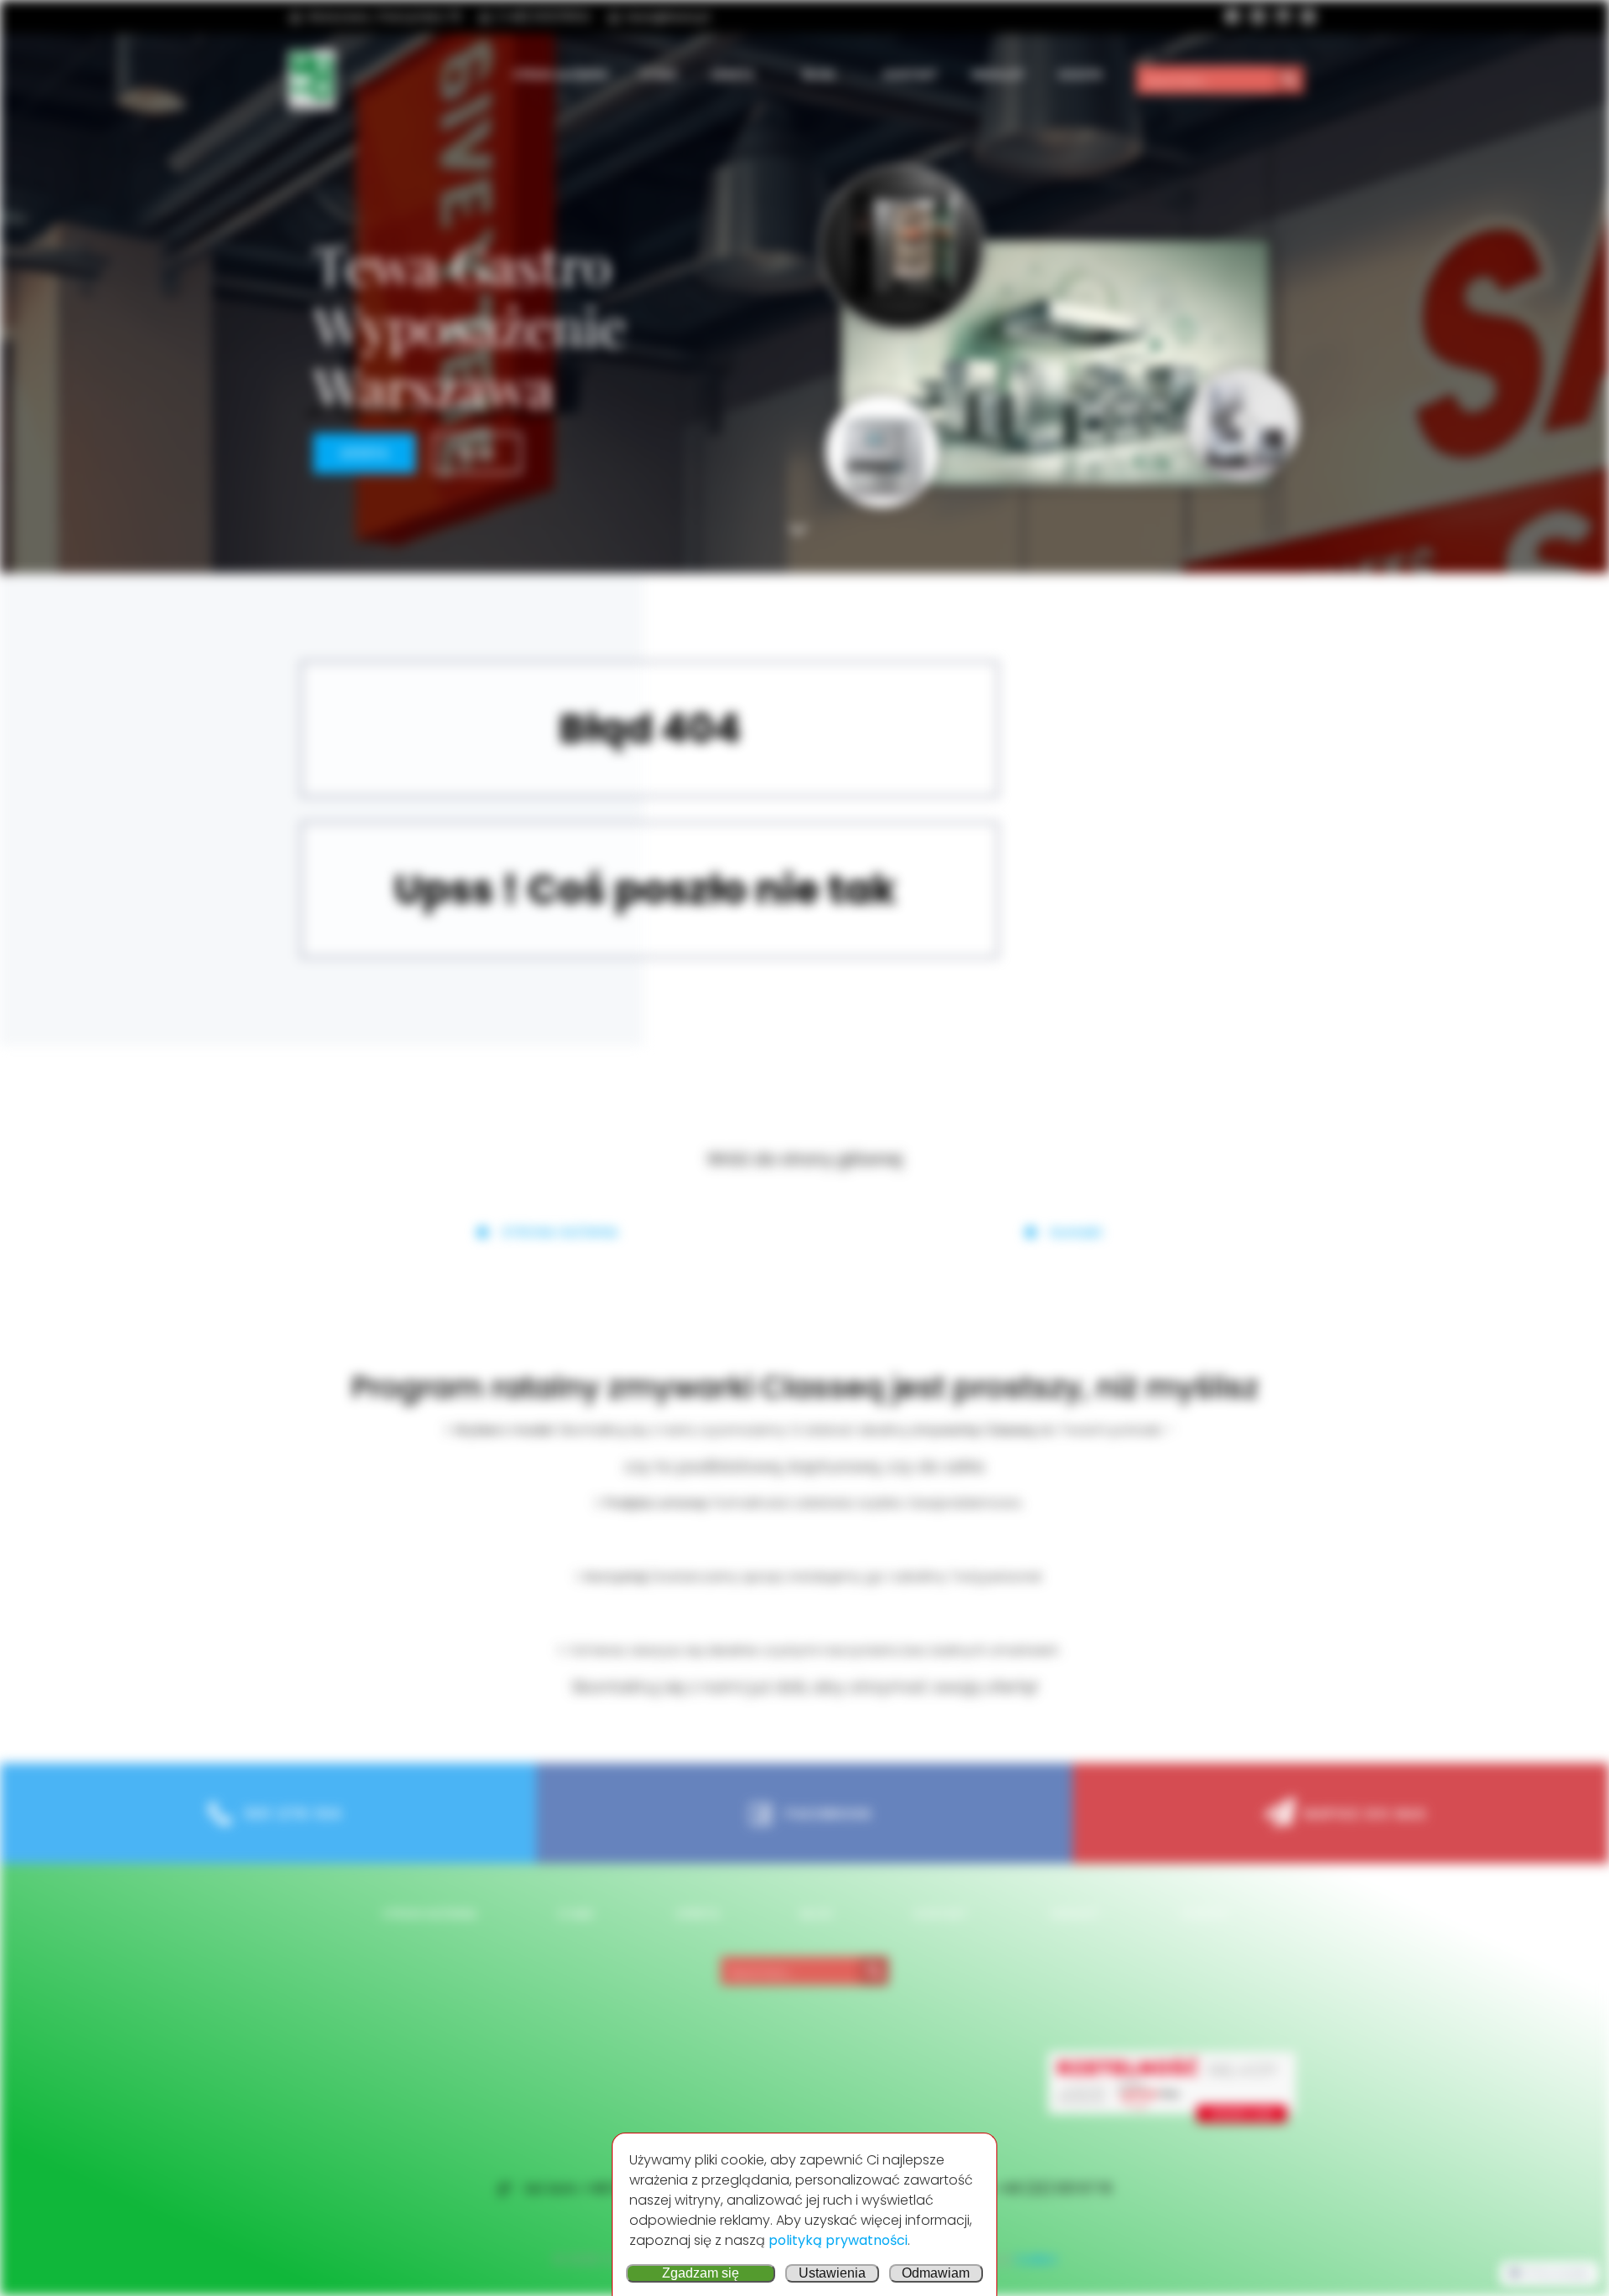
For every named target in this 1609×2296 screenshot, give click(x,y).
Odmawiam (936, 2273)
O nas (659, 74)
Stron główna (560, 74)
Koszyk (1081, 74)
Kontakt (911, 74)
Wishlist (998, 74)
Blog (819, 74)
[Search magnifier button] (1290, 80)
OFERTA (732, 74)
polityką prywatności (838, 2240)
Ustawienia (832, 2273)
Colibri (1036, 2260)
